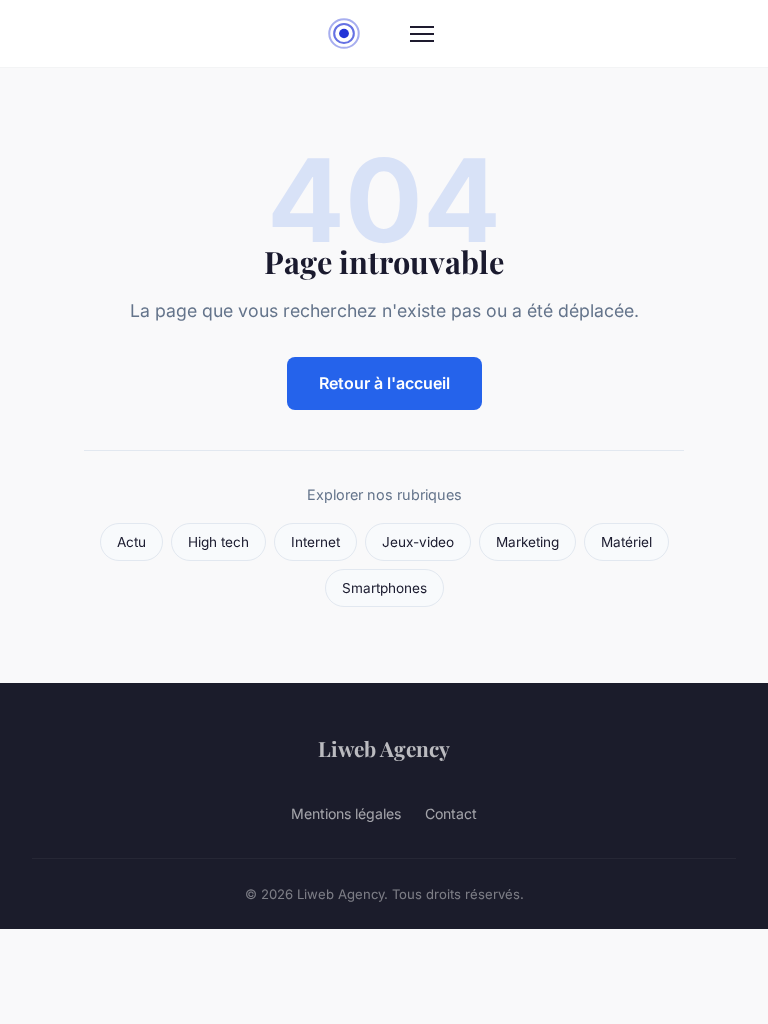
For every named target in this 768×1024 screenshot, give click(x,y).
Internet (315, 542)
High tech (218, 542)
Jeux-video (418, 542)
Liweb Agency (384, 748)
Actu (131, 542)
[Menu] (422, 34)
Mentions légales (346, 813)
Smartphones (384, 588)
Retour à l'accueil (384, 383)
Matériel (626, 542)
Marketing (527, 542)
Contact (451, 813)
